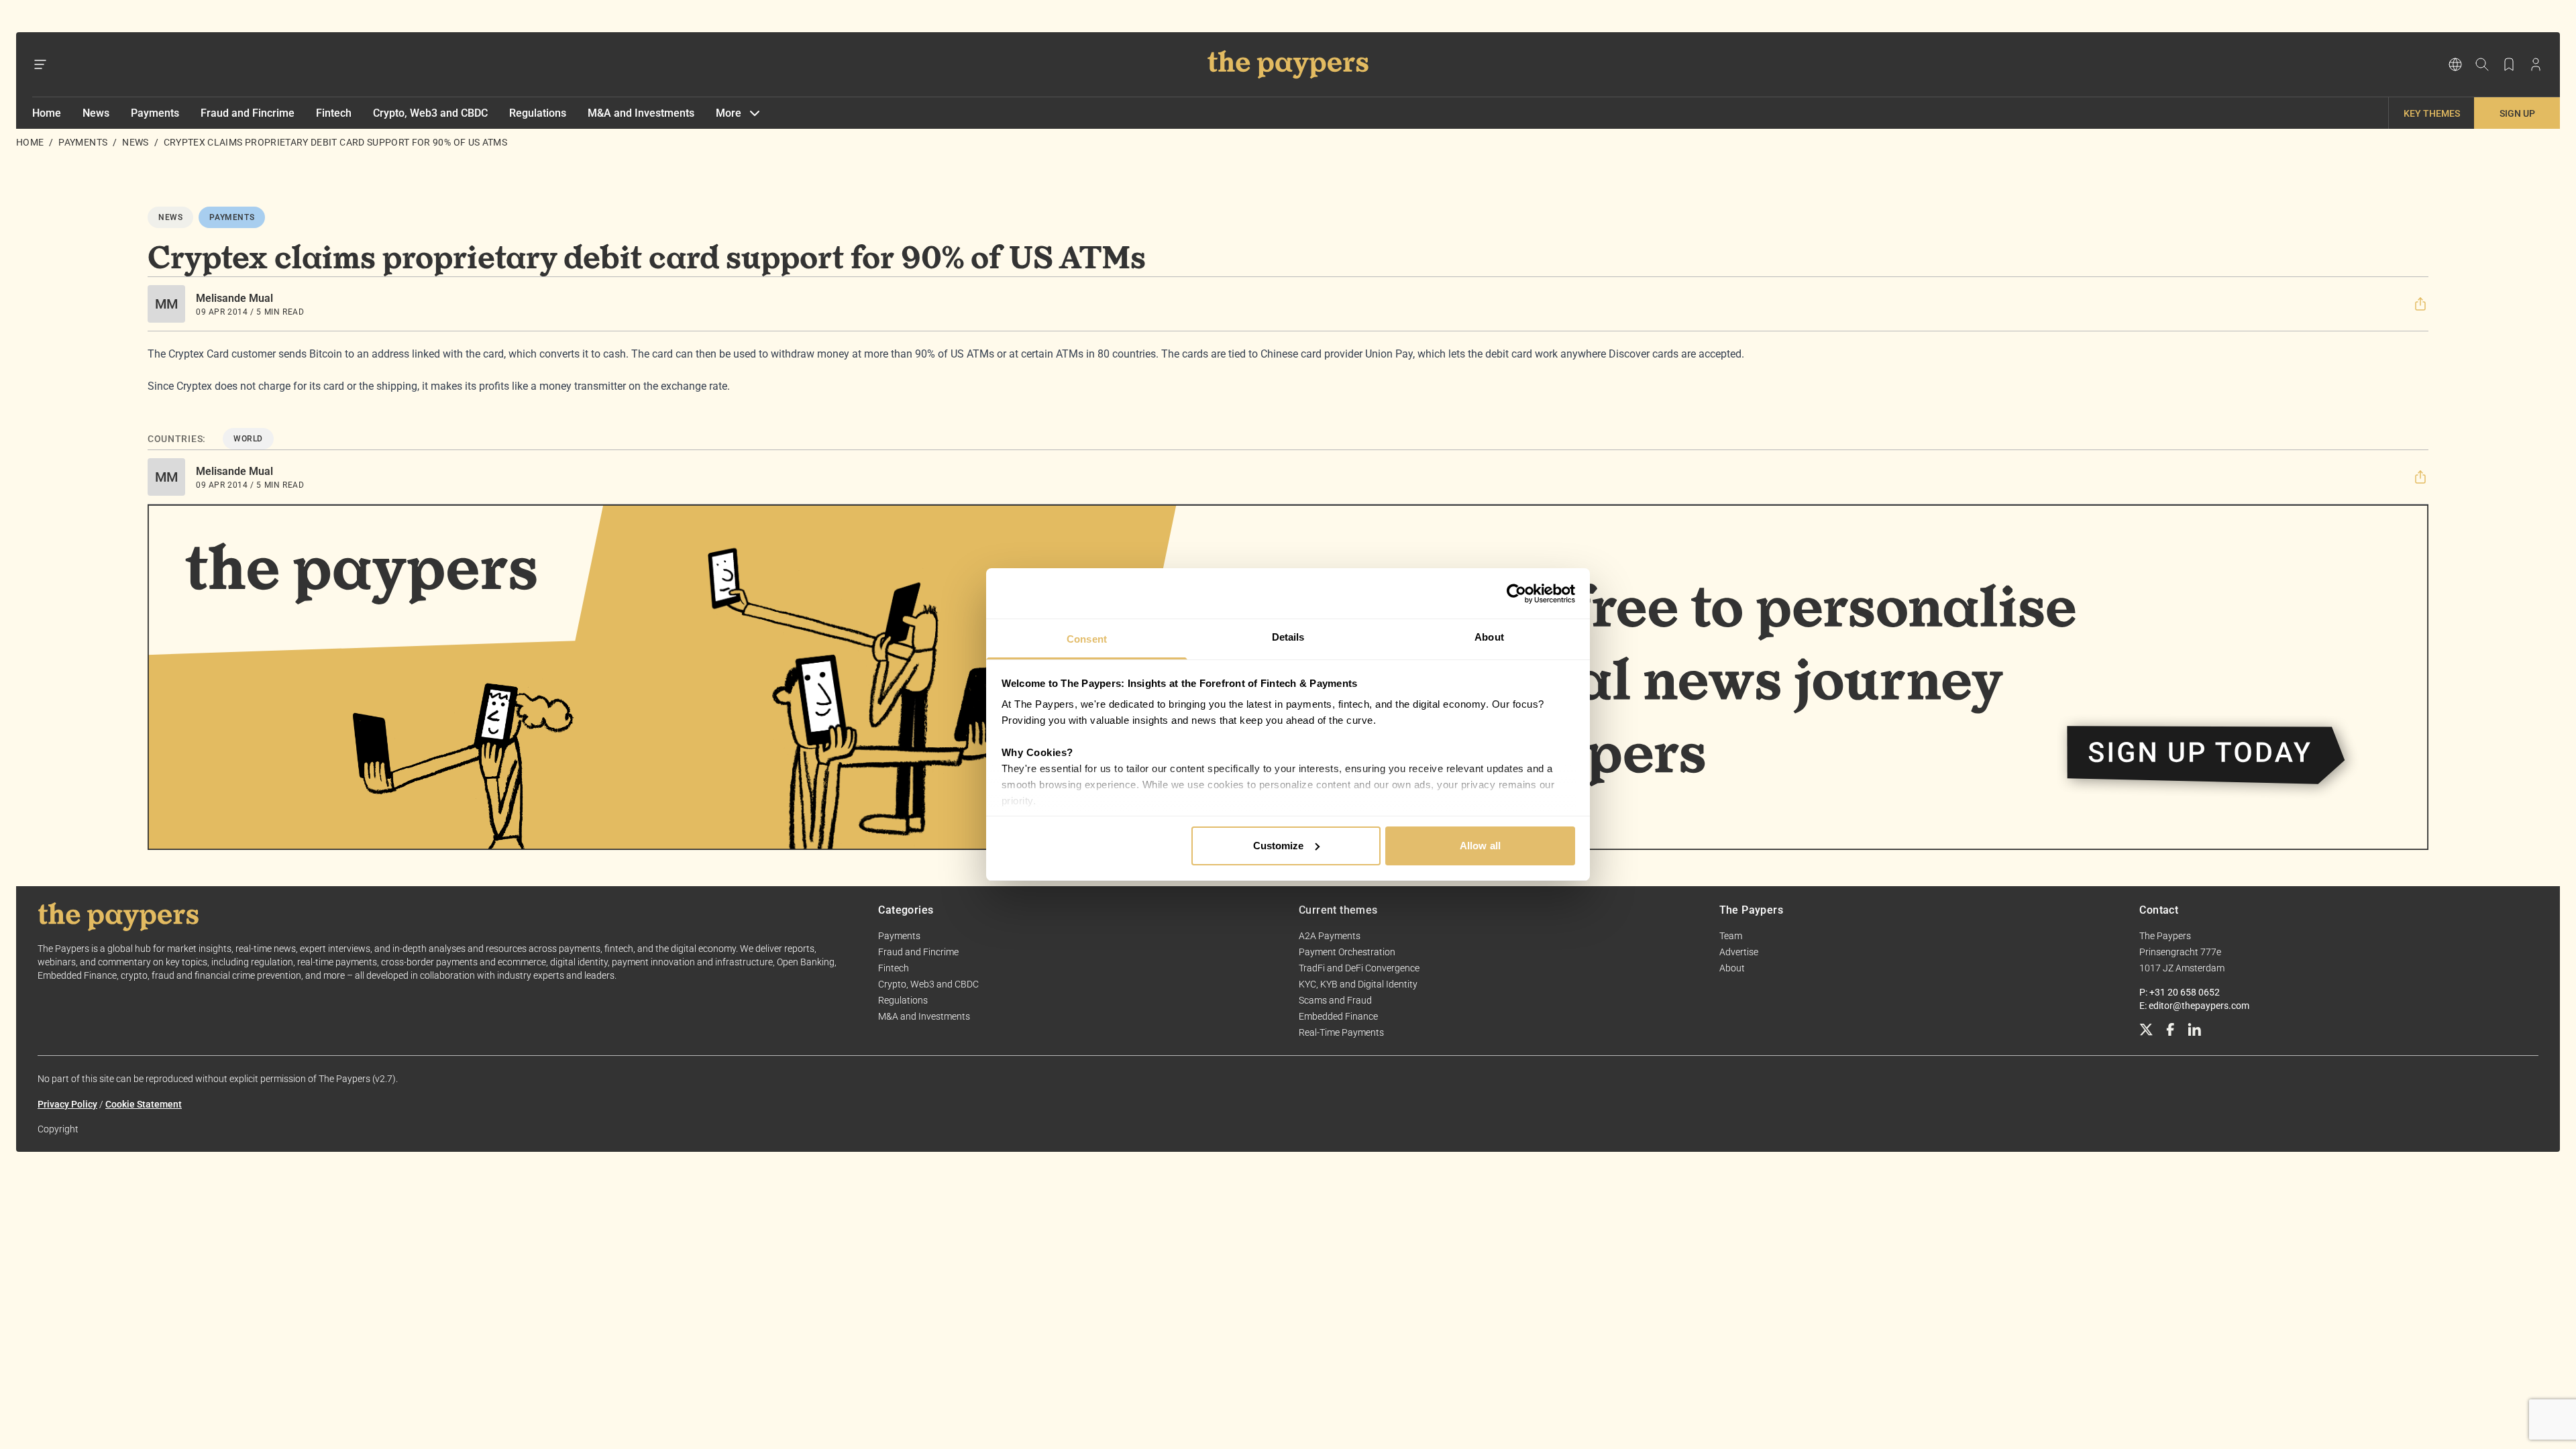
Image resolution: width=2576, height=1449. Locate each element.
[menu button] (40, 64)
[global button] (2455, 64)
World (248, 439)
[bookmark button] (2509, 64)
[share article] (2420, 304)
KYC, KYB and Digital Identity (1358, 984)
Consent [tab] (1087, 639)
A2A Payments (1330, 936)
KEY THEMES (2432, 113)
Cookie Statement (144, 1104)
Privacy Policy (67, 1104)
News (96, 113)
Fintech (334, 113)
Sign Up (2517, 113)
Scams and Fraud (1335, 1000)
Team (1731, 936)
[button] (2420, 304)
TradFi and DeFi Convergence (1359, 968)
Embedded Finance (1338, 1016)
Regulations (538, 113)
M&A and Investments (641, 113)
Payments (155, 113)
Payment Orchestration (1347, 952)
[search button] (2482, 64)
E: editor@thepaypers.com (2194, 1006)
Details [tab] (1288, 637)
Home (47, 113)
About (1732, 968)
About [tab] (1489, 637)
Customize (1279, 846)
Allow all (1480, 846)
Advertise (1739, 952)
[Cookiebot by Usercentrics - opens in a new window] (1516, 594)
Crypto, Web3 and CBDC (430, 113)
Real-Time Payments (1341, 1032)
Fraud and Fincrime (248, 113)
